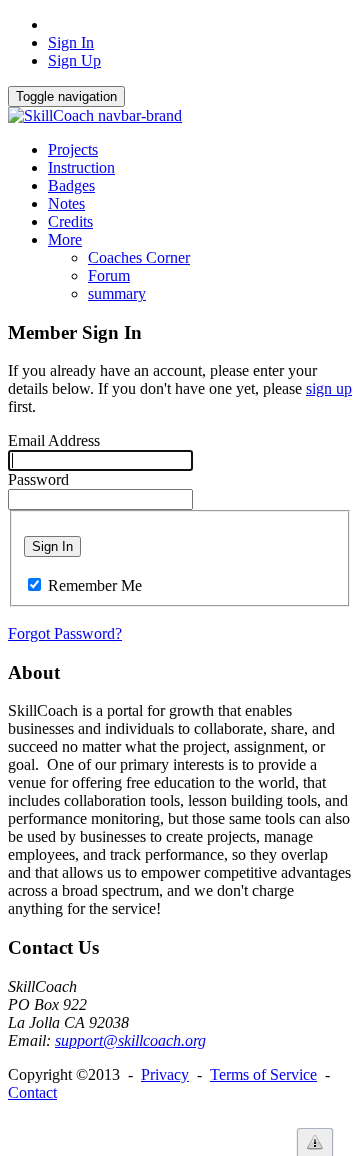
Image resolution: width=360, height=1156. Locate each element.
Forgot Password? (65, 633)
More (65, 239)
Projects (73, 149)
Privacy (165, 1074)
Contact (32, 1092)
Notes (66, 203)
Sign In (71, 42)
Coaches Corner (139, 257)
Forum (109, 275)
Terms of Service (263, 1074)
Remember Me (95, 585)
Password (38, 479)
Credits (70, 221)
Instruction (81, 167)
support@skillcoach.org (130, 1040)
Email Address (54, 440)
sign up (329, 388)
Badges (71, 185)
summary (117, 293)
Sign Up (74, 60)
